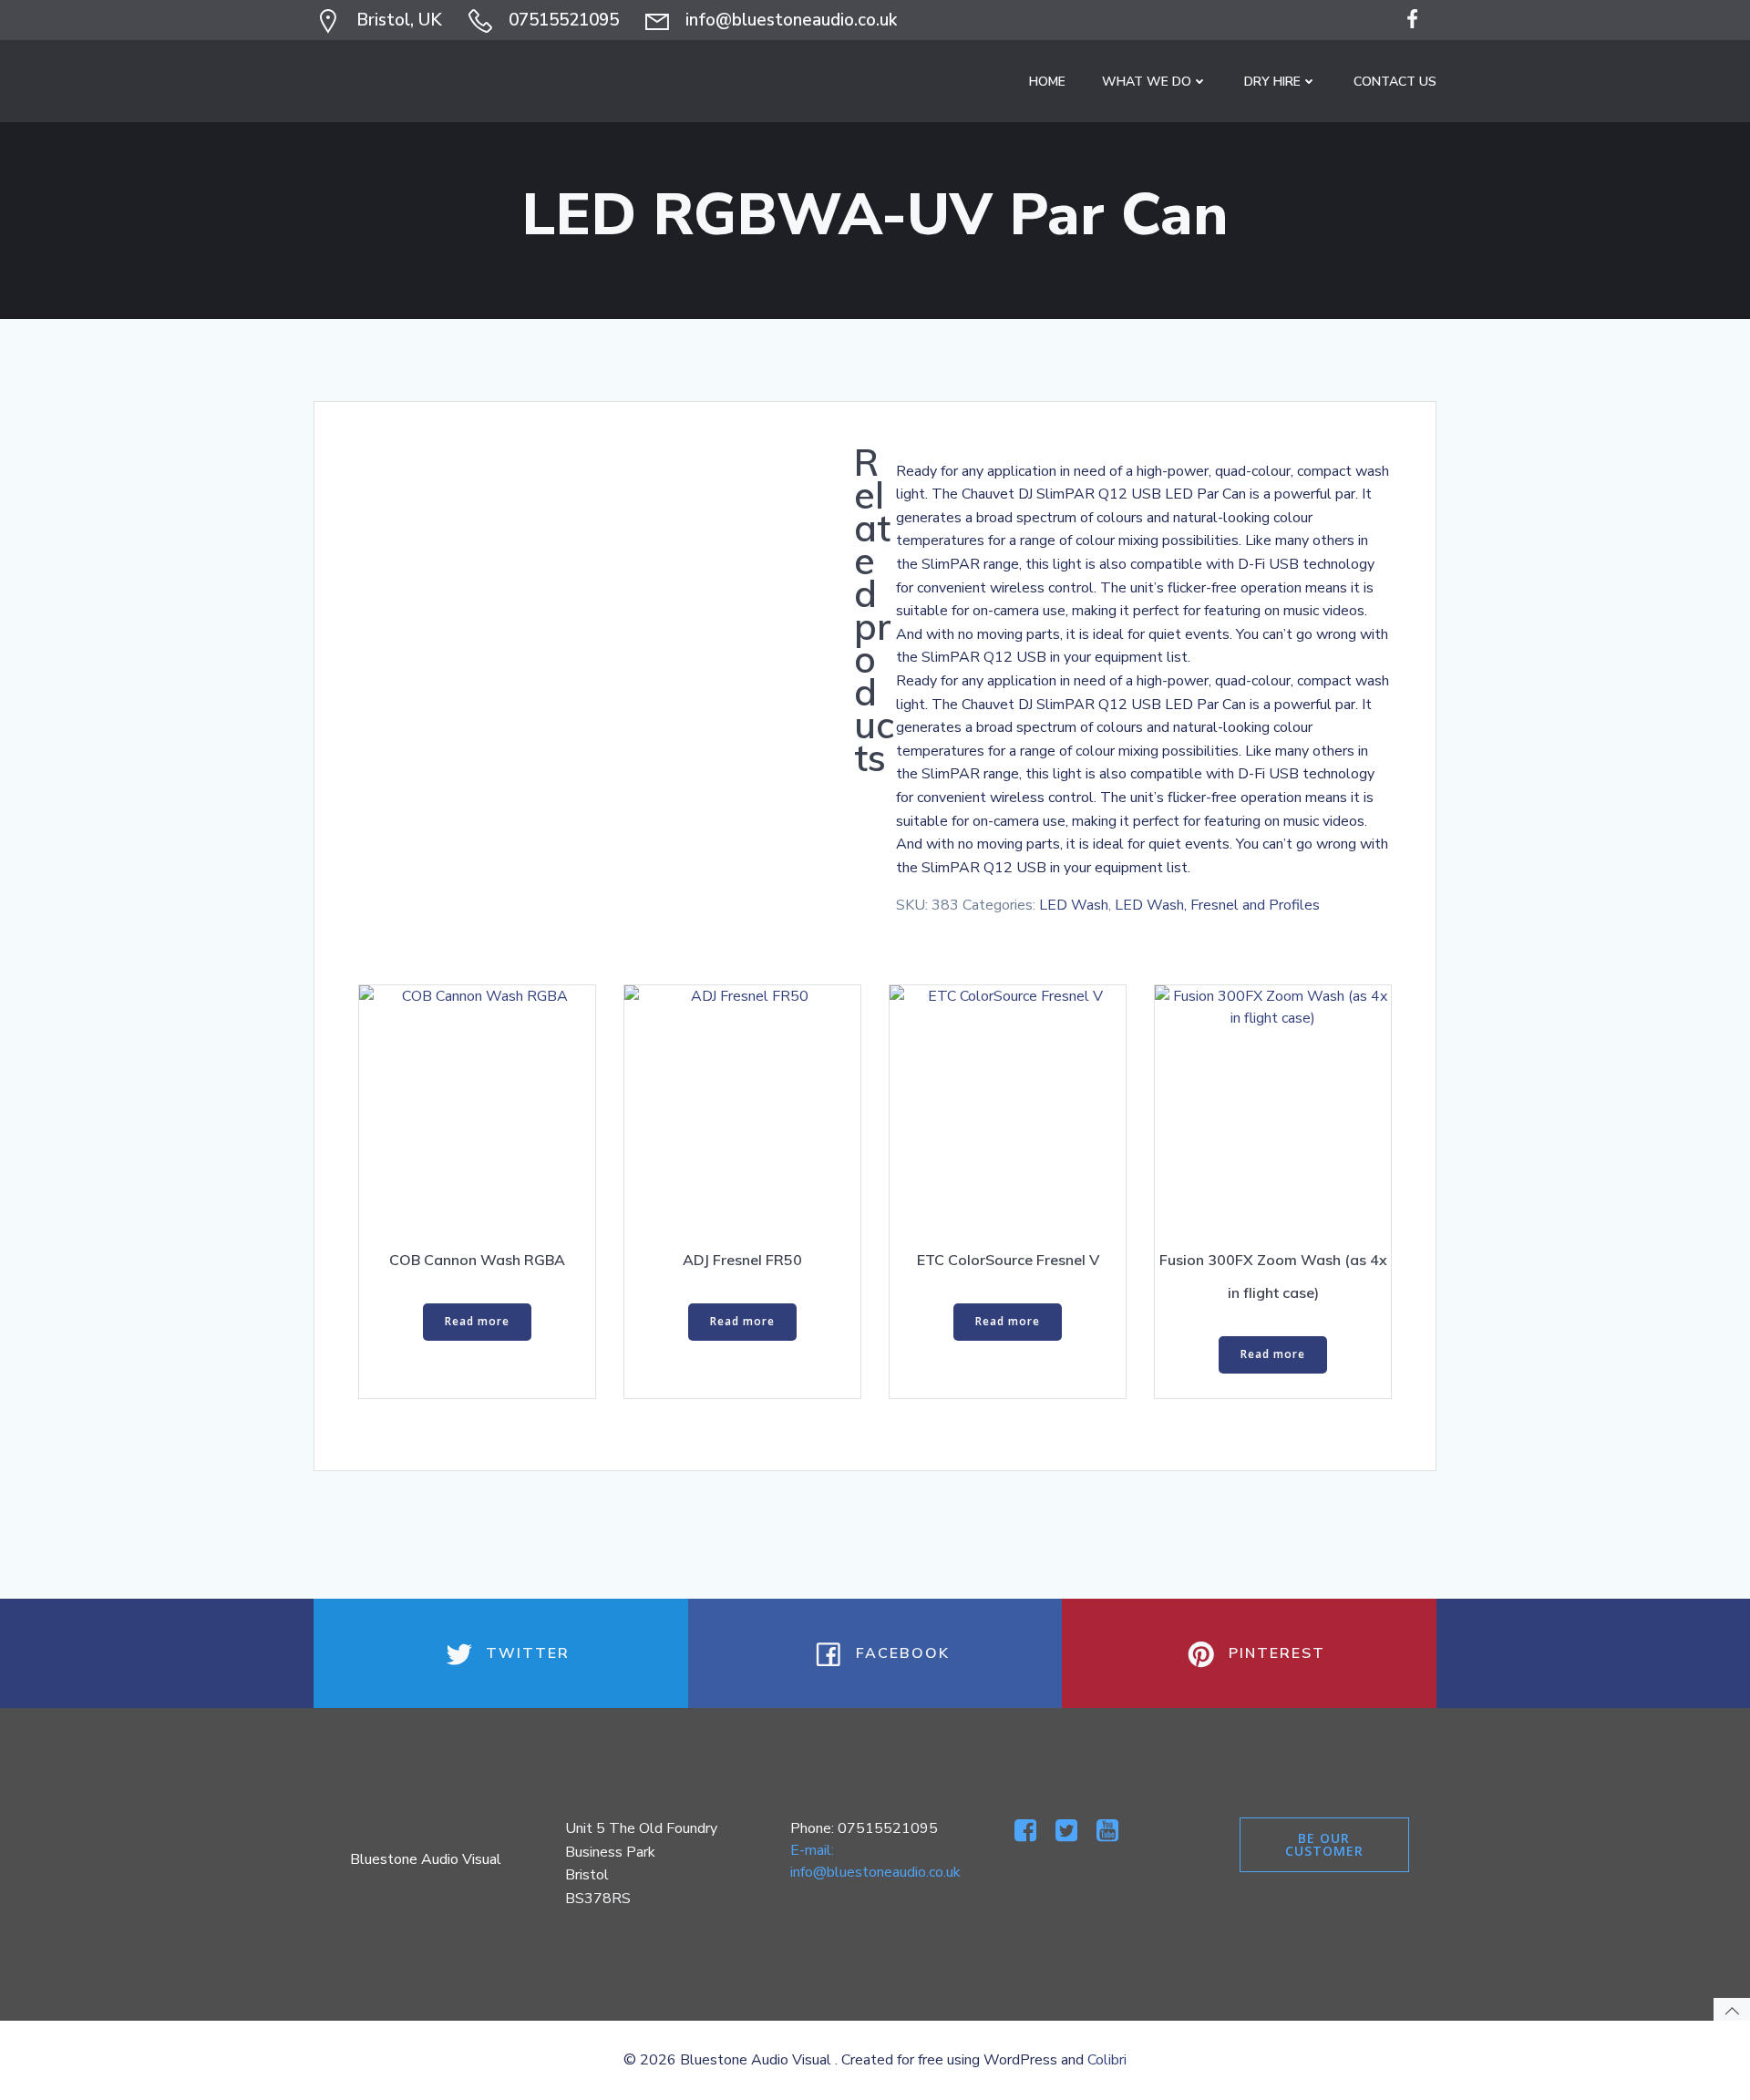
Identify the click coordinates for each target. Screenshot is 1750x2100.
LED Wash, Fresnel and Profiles (1217, 905)
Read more (477, 1321)
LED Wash (1074, 905)
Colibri (1107, 2060)
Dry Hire (1272, 82)
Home (1047, 82)
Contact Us (1395, 82)
